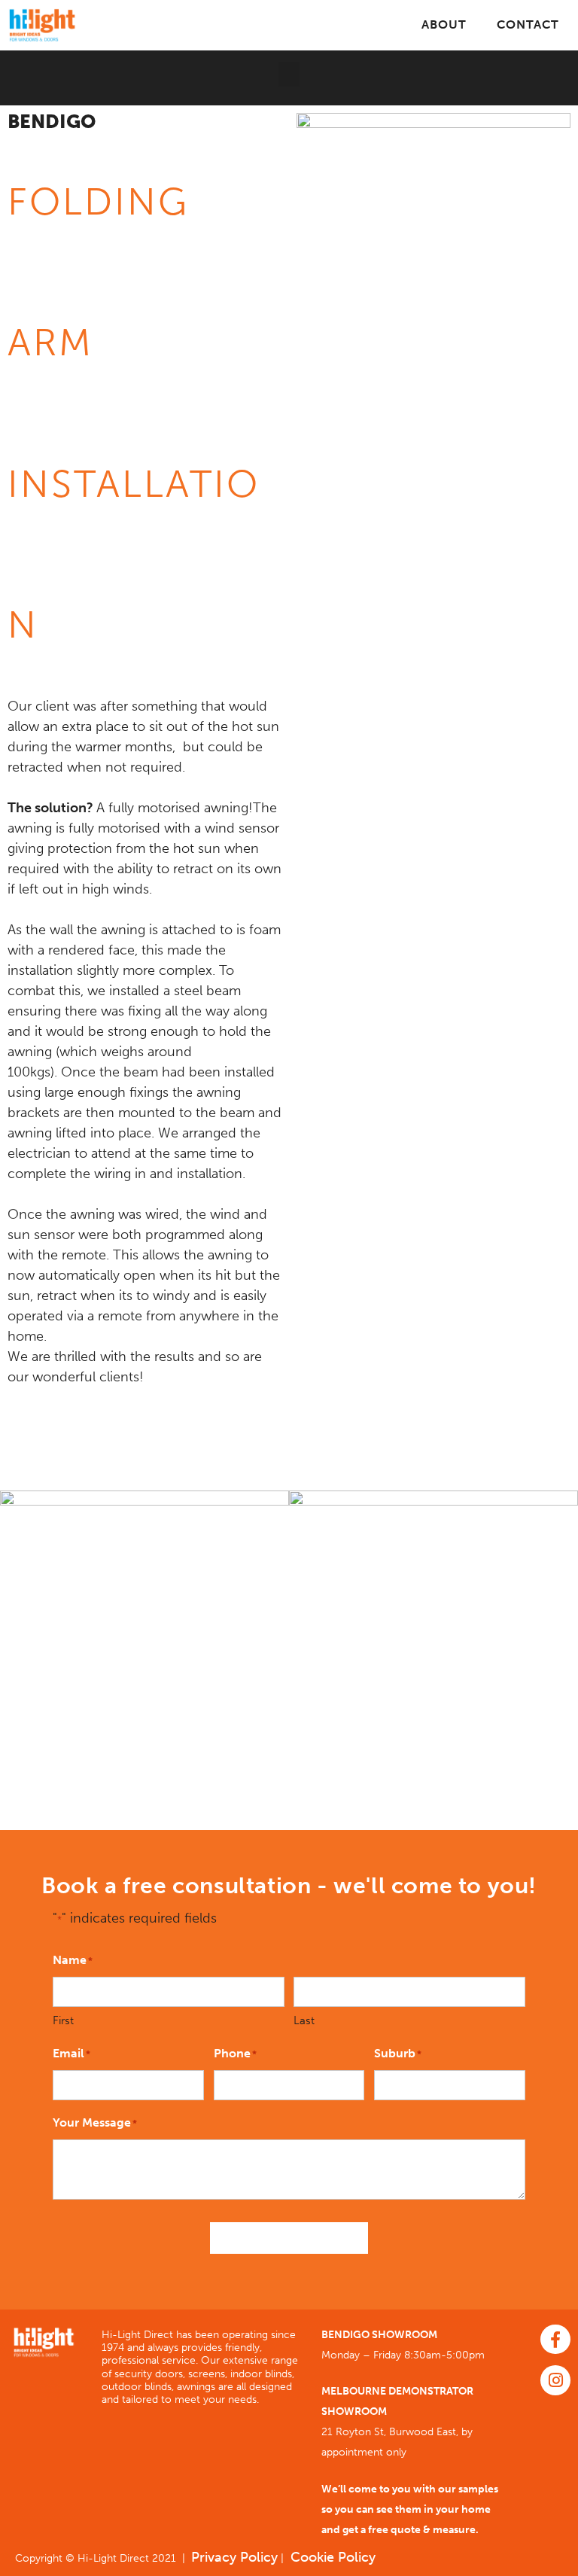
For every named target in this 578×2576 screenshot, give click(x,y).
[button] (289, 74)
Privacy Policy (234, 2557)
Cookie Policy (331, 2557)
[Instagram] (555, 2380)
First (63, 2020)
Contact (528, 24)
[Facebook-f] (555, 2340)
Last (304, 2020)
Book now (289, 2238)
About (444, 24)
